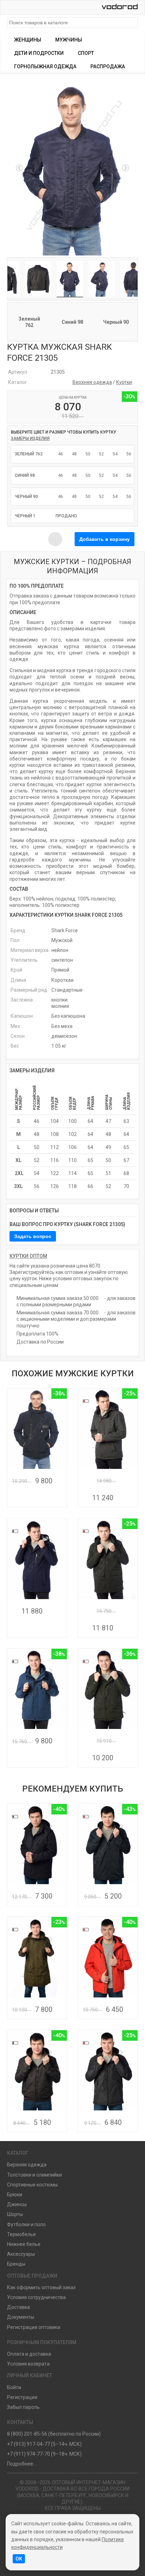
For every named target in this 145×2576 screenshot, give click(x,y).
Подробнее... (22, 2464)
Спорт (86, 53)
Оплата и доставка (29, 2354)
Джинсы (17, 2204)
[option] (72, 168)
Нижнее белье (24, 2244)
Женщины (28, 40)
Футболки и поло (26, 2224)
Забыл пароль (23, 2407)
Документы (21, 2317)
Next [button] (126, 168)
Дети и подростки (39, 53)
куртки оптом (28, 1256)
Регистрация (22, 2397)
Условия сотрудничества (36, 2297)
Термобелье (21, 2234)
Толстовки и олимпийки (34, 2175)
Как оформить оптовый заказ (41, 2287)
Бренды (16, 2264)
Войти (14, 2387)
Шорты (15, 2214)
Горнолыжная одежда (45, 67)
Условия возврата (28, 2364)
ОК (19, 2559)
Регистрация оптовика (34, 2327)
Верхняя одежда (92, 382)
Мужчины (69, 40)
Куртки (124, 382)
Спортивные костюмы (32, 2185)
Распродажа (108, 67)
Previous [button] (19, 168)
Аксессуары (21, 2254)
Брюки (15, 2195)
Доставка (18, 2307)
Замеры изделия (30, 438)
